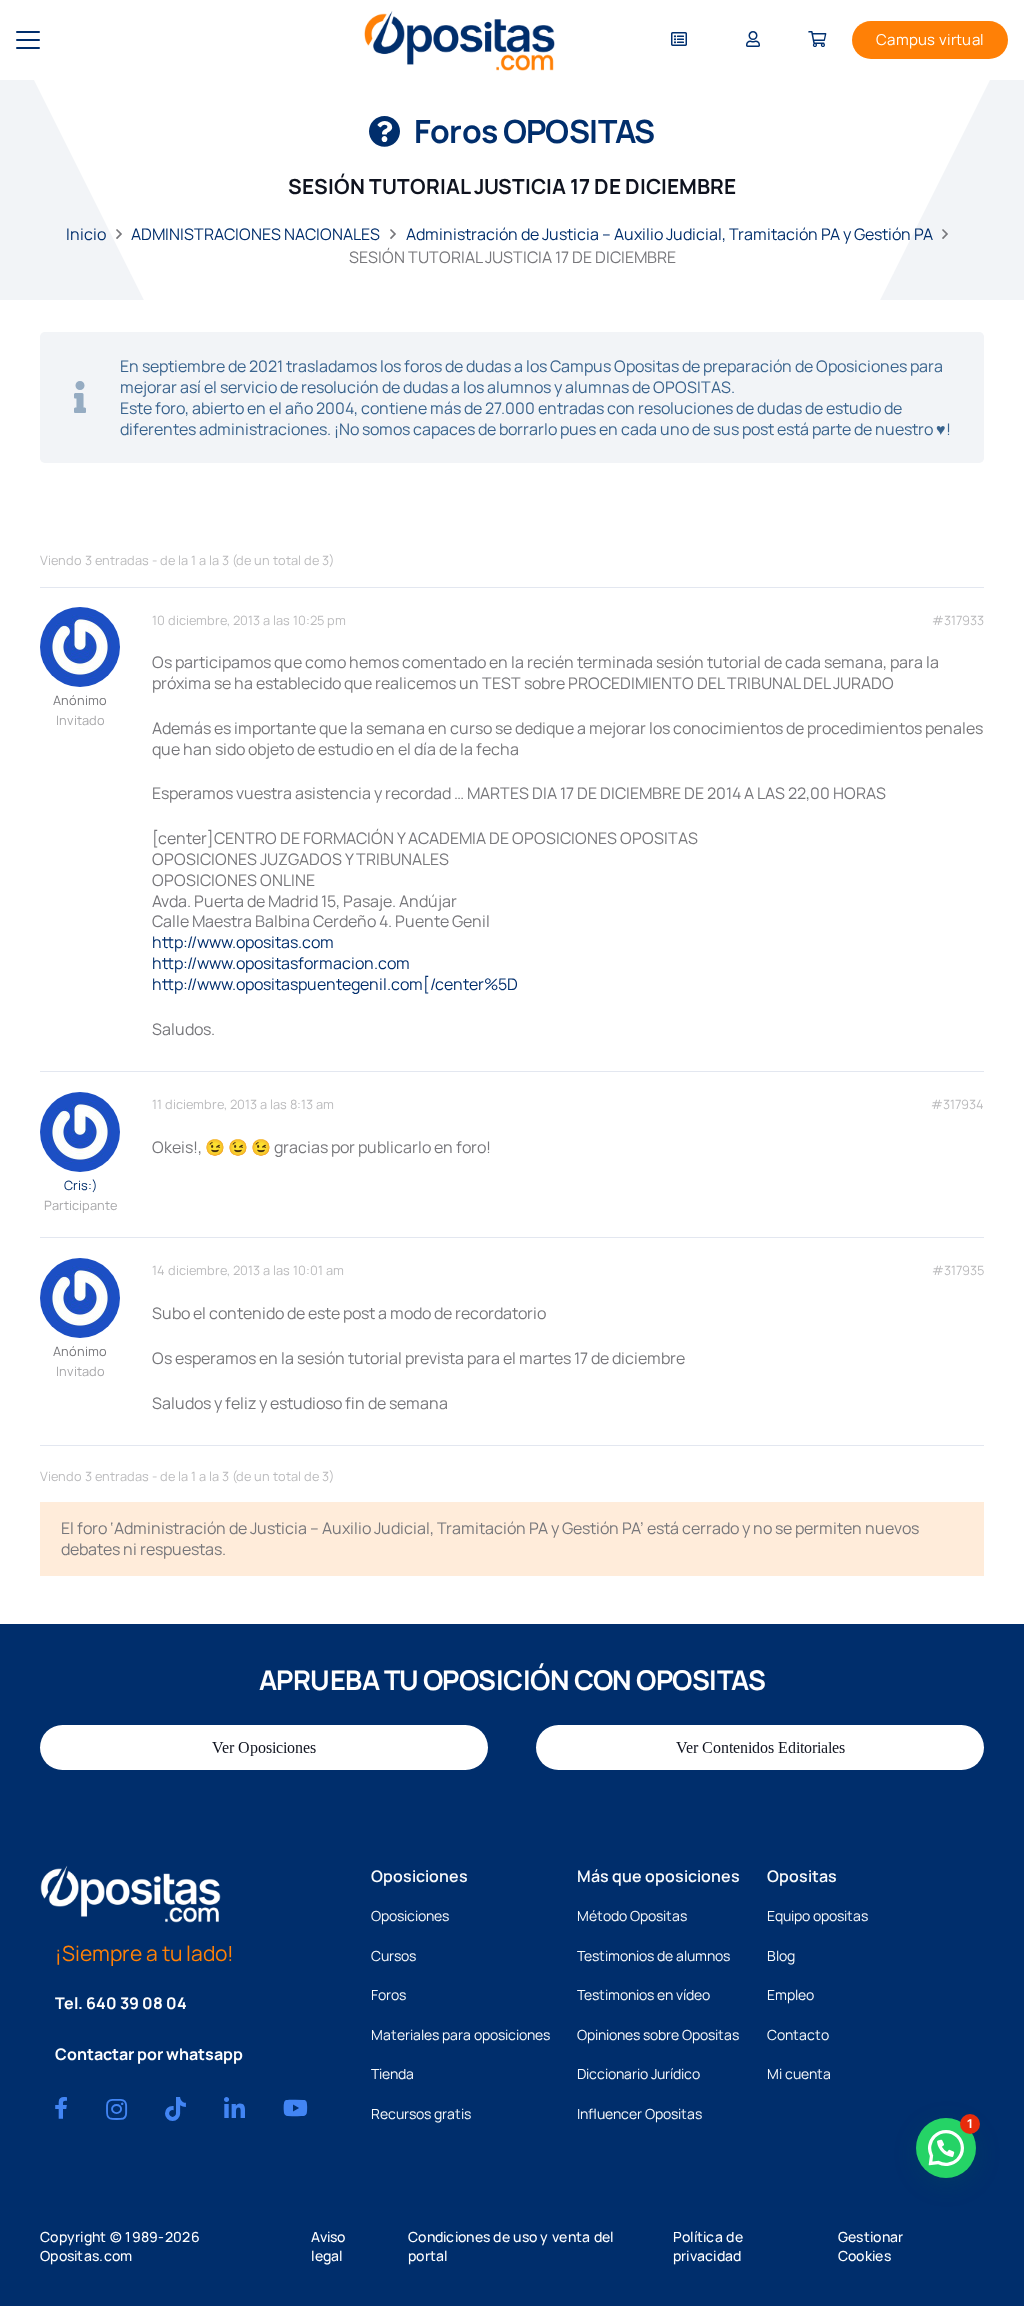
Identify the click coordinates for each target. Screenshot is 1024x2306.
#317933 (958, 620)
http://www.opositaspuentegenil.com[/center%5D (335, 984)
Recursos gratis (421, 2113)
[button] (28, 40)
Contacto (798, 2034)
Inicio (86, 234)
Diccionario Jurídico (638, 2073)
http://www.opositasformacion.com (281, 963)
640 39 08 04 (136, 2003)
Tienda (392, 2073)
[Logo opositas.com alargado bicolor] (459, 40)
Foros (388, 1994)
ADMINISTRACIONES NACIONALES (255, 234)
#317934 (957, 1104)
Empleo (790, 1994)
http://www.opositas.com (243, 942)
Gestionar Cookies (871, 2246)
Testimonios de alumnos (653, 1955)
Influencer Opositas (639, 2113)
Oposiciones (410, 1915)
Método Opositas (632, 1915)
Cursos (393, 1955)
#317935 (958, 1270)
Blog (781, 1955)
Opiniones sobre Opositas (658, 2034)
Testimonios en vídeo (643, 1994)
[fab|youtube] (295, 2108)
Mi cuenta (799, 2073)
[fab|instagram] (116, 2109)
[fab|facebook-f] (61, 2108)
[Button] (679, 40)
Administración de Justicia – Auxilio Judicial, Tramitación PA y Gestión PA (669, 234)
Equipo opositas (817, 1915)
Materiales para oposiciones (460, 2034)
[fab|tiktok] (175, 2109)
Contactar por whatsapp (149, 2054)
